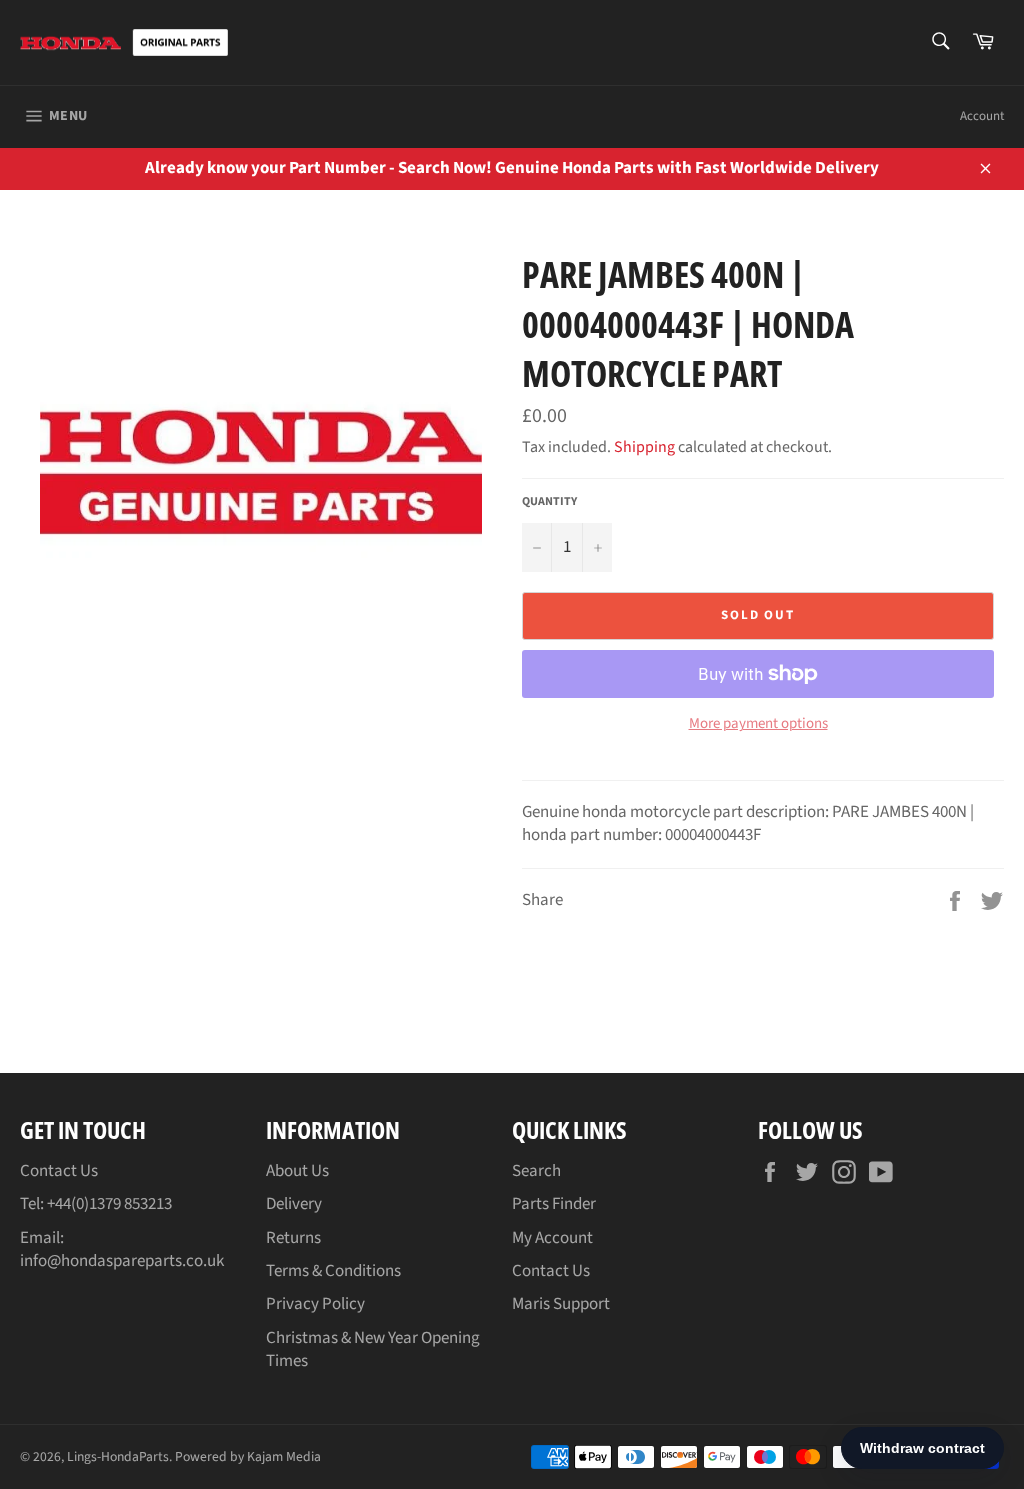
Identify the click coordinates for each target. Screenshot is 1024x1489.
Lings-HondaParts (118, 1456)
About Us (297, 1171)
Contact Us (59, 1171)
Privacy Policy (315, 1304)
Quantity (549, 502)
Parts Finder (554, 1204)
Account (982, 116)
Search (536, 1171)
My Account (552, 1238)
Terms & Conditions (333, 1271)
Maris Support (561, 1304)
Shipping (644, 447)
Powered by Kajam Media (248, 1456)
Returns (293, 1238)
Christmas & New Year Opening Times (373, 1349)
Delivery (294, 1204)
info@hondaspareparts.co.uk (122, 1261)
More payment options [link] (758, 724)
